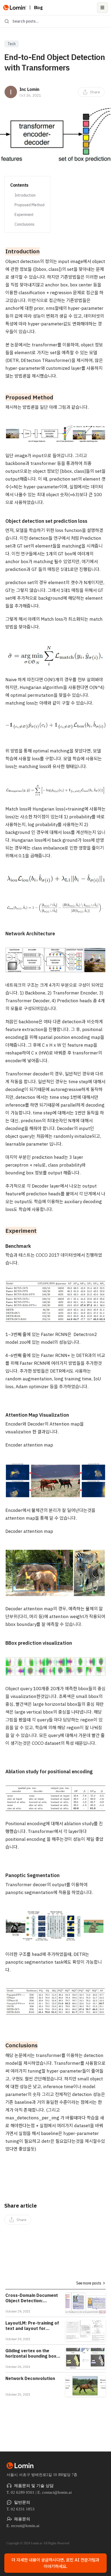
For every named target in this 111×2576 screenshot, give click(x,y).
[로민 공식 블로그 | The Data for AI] (15, 8)
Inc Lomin (29, 89)
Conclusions (25, 224)
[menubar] (91, 92)
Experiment (24, 215)
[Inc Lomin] (11, 92)
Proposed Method (30, 205)
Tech (12, 44)
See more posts (89, 2283)
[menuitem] (91, 92)
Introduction (25, 195)
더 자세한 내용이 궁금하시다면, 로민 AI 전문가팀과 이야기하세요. (55, 2563)
